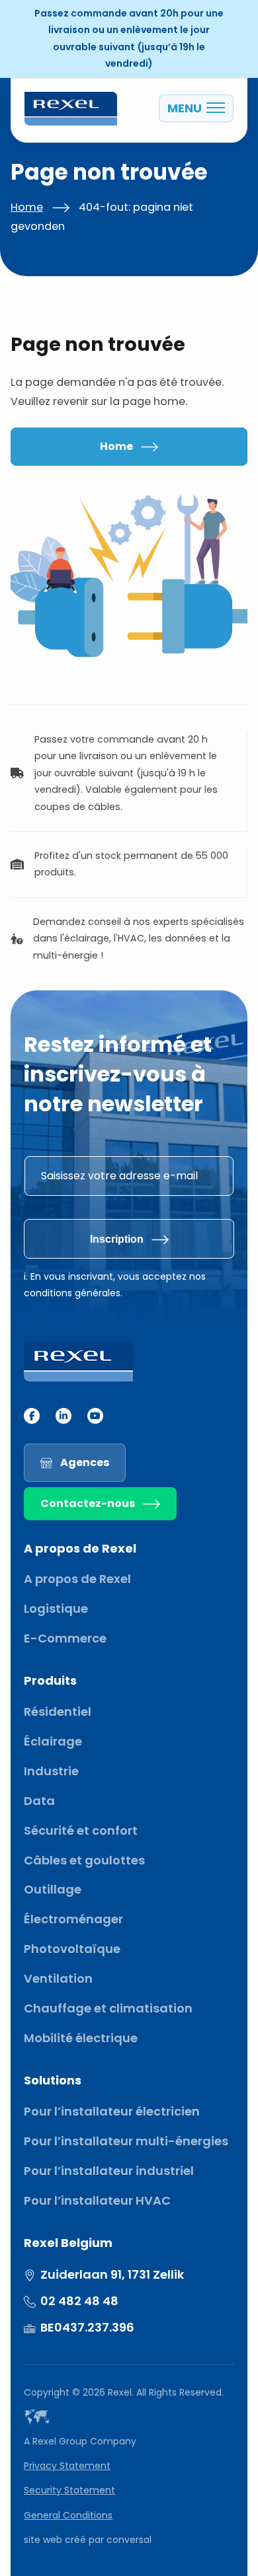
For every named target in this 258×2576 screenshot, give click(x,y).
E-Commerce (65, 1638)
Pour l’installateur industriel (109, 2171)
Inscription (117, 1239)
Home (27, 207)
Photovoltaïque (72, 1949)
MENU (185, 108)
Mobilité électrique (81, 2038)
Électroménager (73, 1919)
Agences (85, 1462)
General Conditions (68, 2515)
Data (39, 1801)
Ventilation (58, 1978)
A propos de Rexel (77, 1579)
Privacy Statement (67, 2466)
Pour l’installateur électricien (112, 2111)
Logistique (56, 1608)
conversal (129, 2540)
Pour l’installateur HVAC (97, 2200)
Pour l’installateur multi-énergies (126, 2141)
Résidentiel (58, 1711)
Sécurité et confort (81, 1830)
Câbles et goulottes (84, 1860)
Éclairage (53, 1741)
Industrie (51, 1771)
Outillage (53, 1889)
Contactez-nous (88, 1503)
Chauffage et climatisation (108, 2008)
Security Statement (69, 2490)
